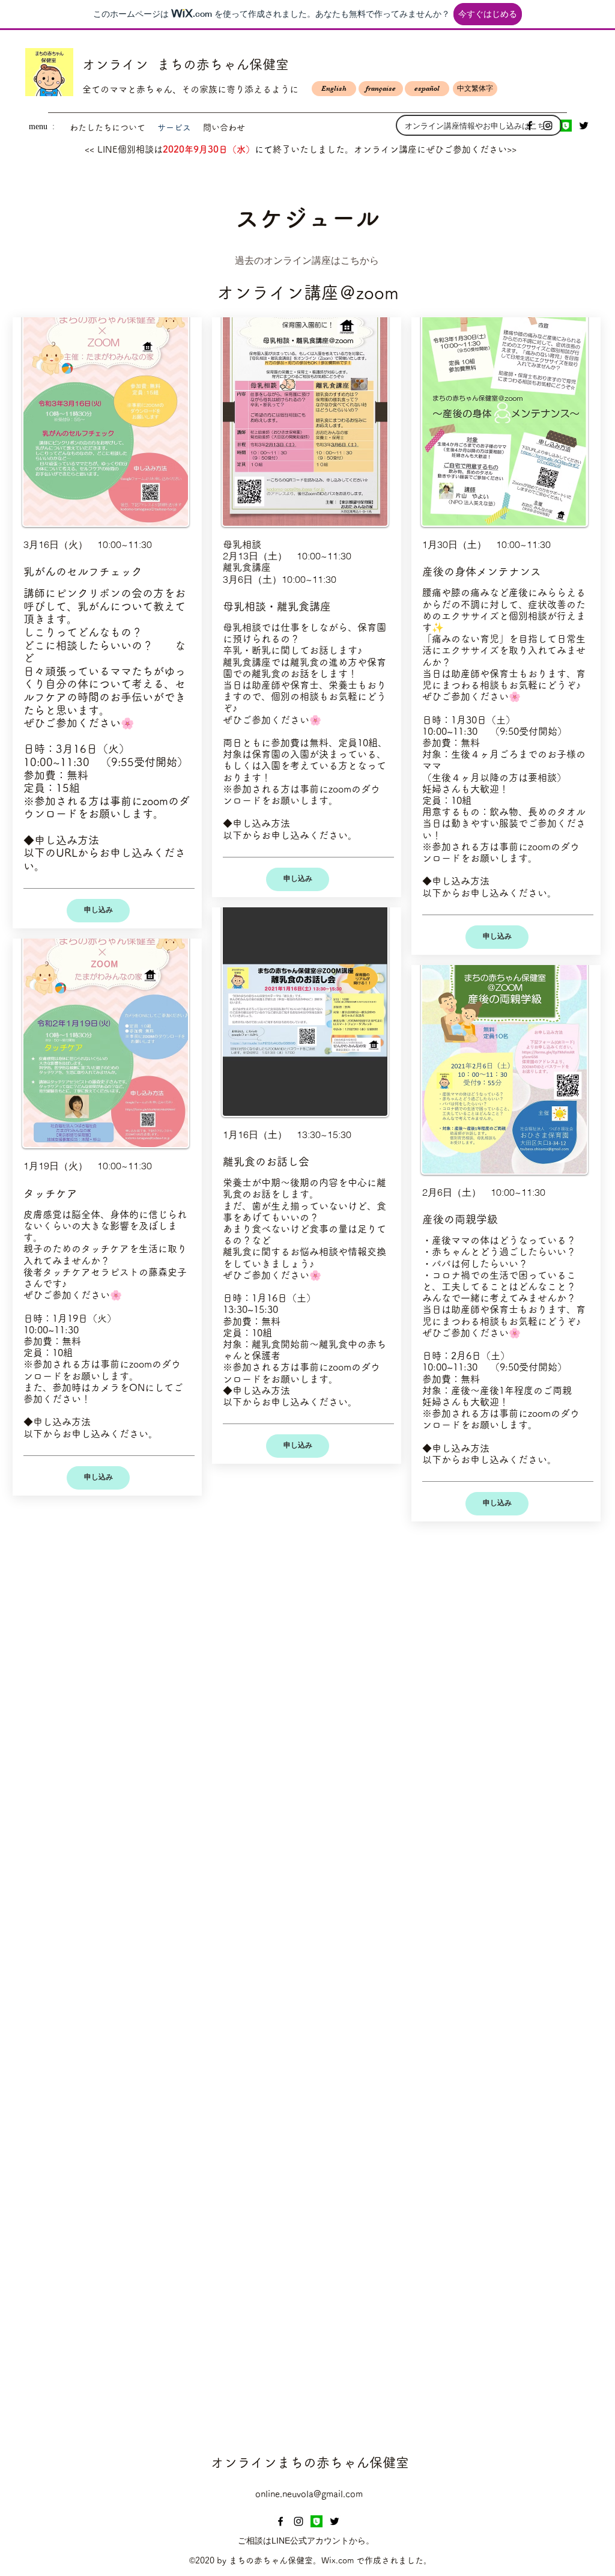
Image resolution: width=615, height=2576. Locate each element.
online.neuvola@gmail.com (309, 2494)
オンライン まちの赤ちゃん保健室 (186, 64)
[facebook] (280, 2521)
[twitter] (584, 126)
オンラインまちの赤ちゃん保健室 (310, 2462)
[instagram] (298, 2521)
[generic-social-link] (566, 126)
